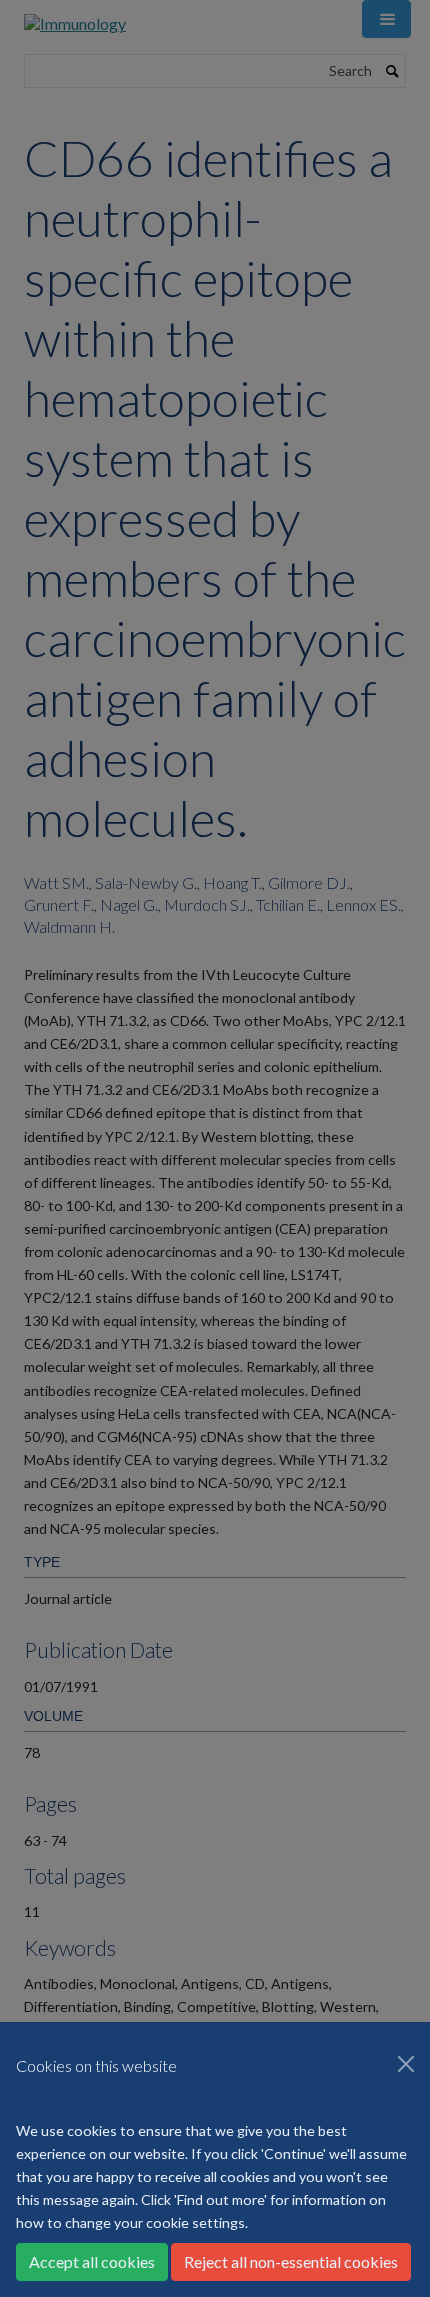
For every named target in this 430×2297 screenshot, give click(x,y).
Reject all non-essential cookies (291, 2261)
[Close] (406, 2064)
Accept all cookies (92, 2261)
